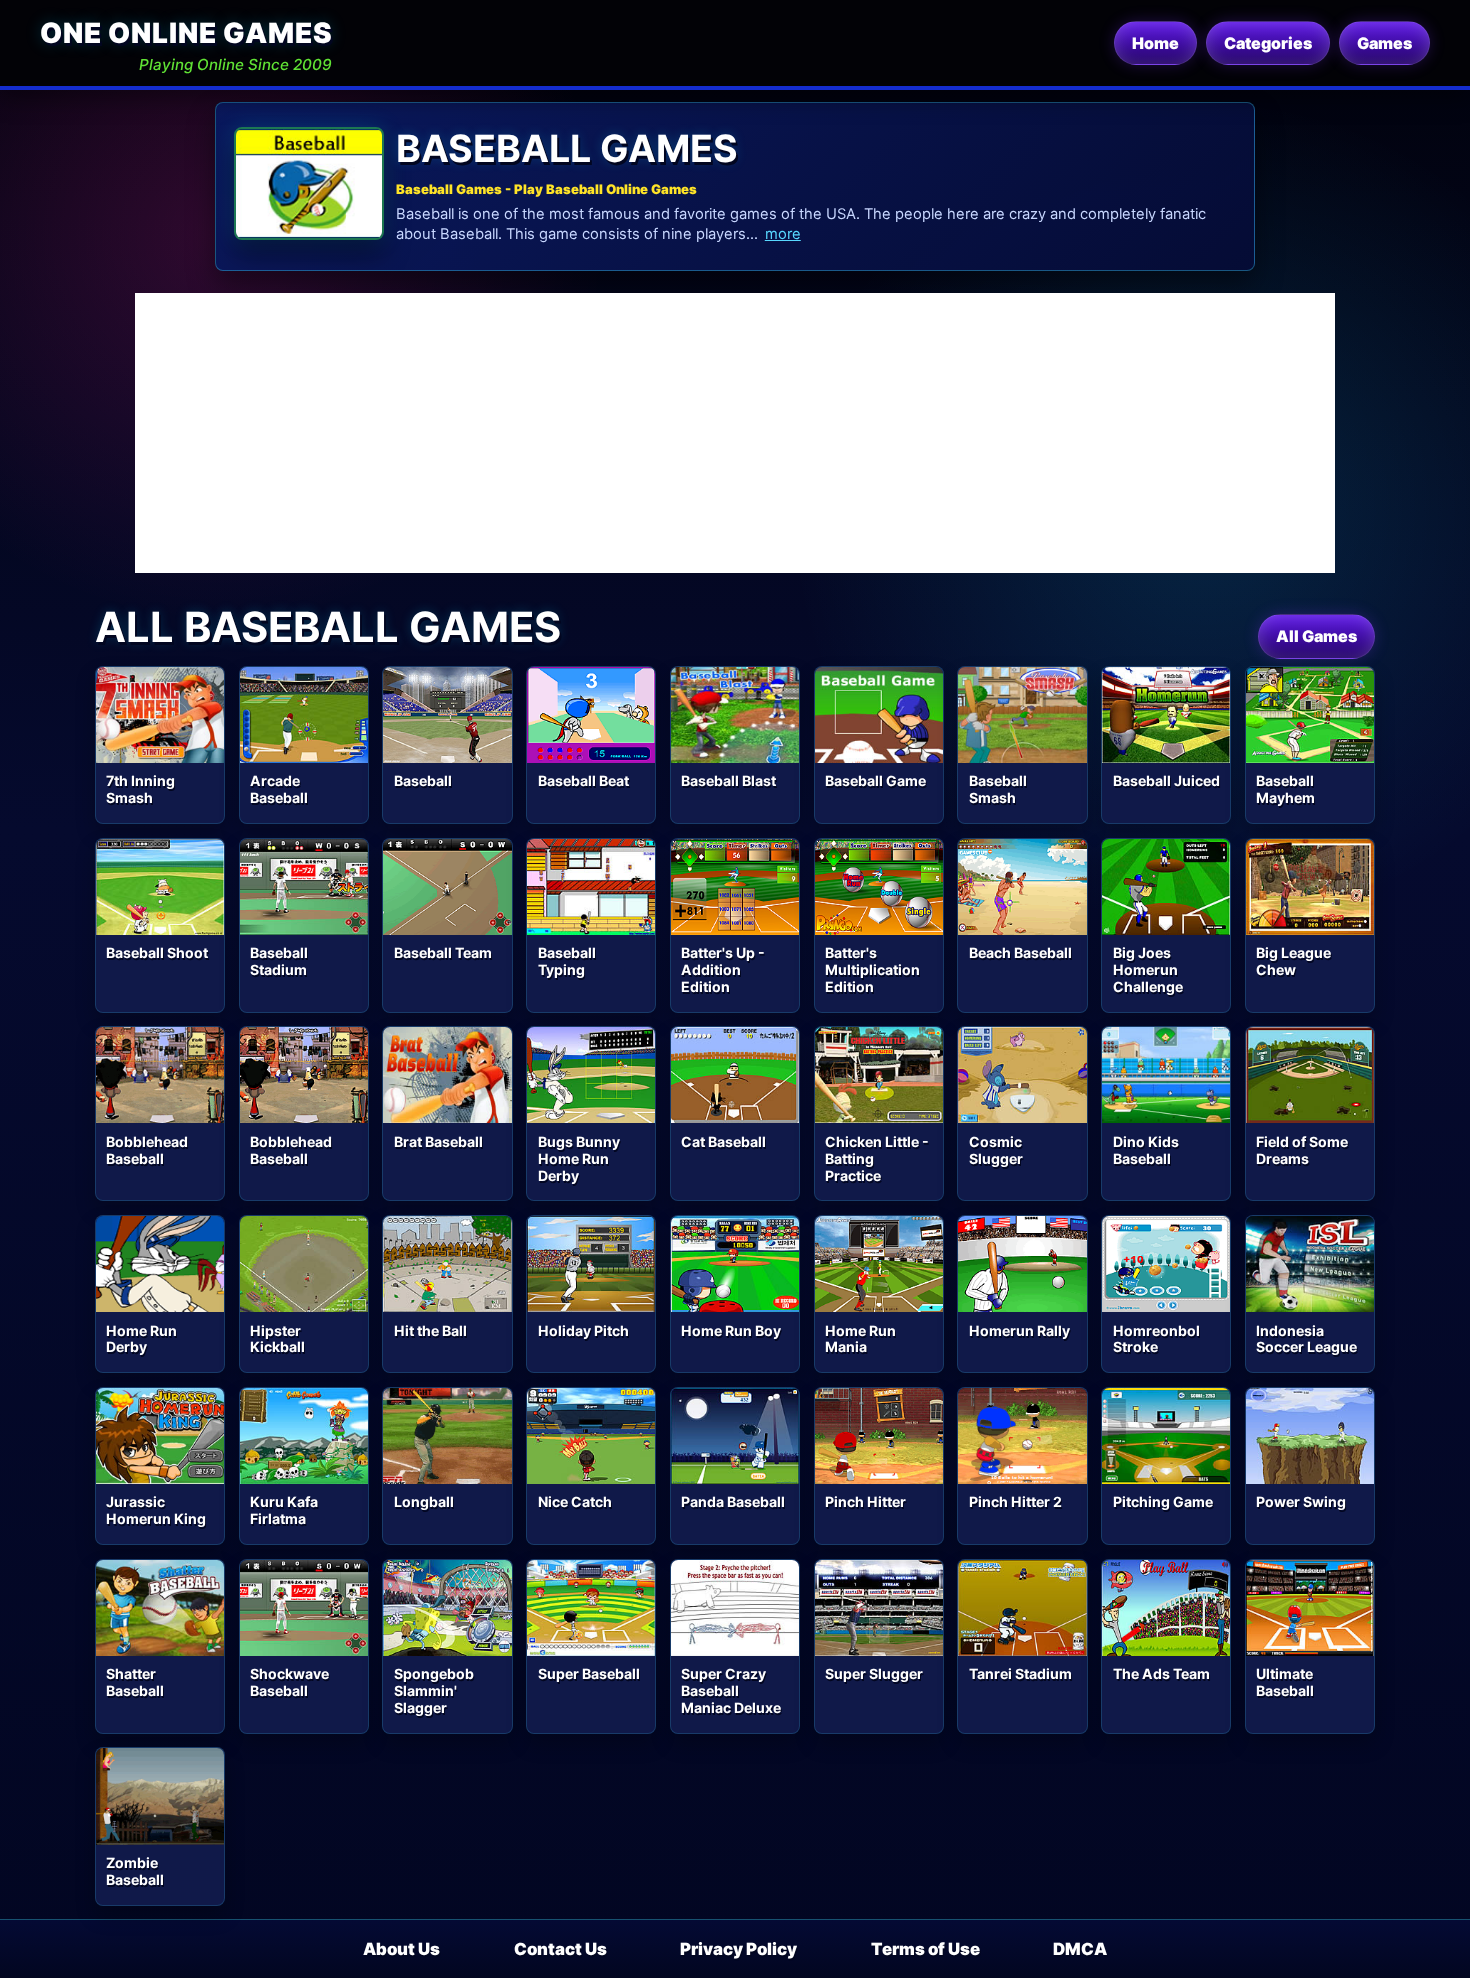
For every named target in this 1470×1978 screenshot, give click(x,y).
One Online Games (186, 33)
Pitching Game (1163, 1501)
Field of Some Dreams (1302, 1150)
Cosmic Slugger (996, 1150)
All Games (1316, 636)
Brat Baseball (438, 1141)
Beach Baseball (1020, 952)
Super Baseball (589, 1673)
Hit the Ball (430, 1330)
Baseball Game (875, 780)
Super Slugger (874, 1673)
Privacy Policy (738, 1949)
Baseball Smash (998, 789)
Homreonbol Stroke (1156, 1339)
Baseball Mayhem (1285, 789)
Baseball (423, 780)
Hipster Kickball (277, 1339)
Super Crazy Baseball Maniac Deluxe (731, 1690)
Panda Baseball (733, 1501)
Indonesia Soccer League (1306, 1339)
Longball (424, 1501)
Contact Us (560, 1949)
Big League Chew (1293, 961)
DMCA (1080, 1949)
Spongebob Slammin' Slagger (434, 1690)
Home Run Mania (860, 1339)
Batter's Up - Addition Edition (723, 969)
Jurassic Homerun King (156, 1510)
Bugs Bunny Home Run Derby (579, 1158)
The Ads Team (1161, 1673)
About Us (401, 1949)
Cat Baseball (723, 1141)
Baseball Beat (583, 780)
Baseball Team (443, 952)
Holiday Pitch (583, 1330)
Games (1384, 43)
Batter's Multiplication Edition (872, 969)
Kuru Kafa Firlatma (284, 1510)
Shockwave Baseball (289, 1682)
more (783, 234)
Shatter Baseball (135, 1682)
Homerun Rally (1019, 1330)
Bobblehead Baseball (147, 1150)
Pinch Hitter (865, 1501)
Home (1155, 43)
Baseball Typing (567, 961)
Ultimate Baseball (1285, 1682)
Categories (1268, 43)
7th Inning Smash (140, 789)
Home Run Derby (141, 1339)
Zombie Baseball (135, 1871)
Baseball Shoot (157, 952)
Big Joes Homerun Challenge (1148, 969)
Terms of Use (925, 1949)
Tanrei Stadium (1020, 1673)
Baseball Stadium (279, 961)
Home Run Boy (731, 1330)
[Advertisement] (735, 433)
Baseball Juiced (1166, 780)
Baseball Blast (728, 780)
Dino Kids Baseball (1146, 1150)
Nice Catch (575, 1501)
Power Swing (1301, 1501)
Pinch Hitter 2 (1015, 1501)
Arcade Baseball (279, 789)
